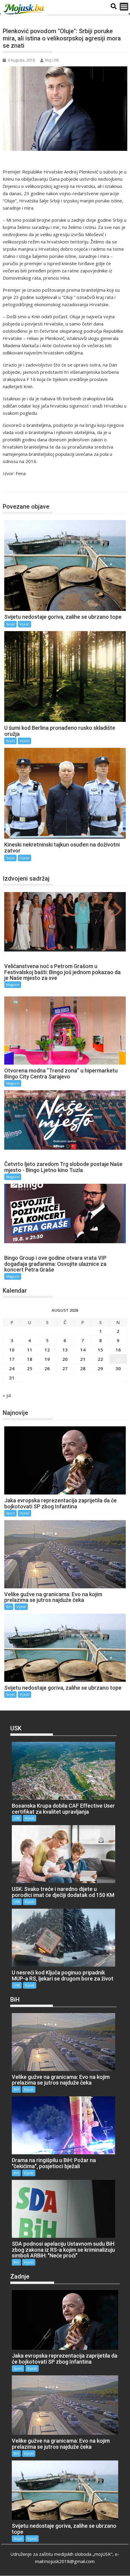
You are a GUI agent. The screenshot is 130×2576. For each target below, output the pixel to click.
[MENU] (124, 7)
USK (17, 1818)
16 (118, 1350)
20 (65, 1359)
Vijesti (24, 624)
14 (83, 1350)
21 (83, 1359)
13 (65, 1350)
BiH (9, 1607)
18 (30, 1359)
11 (30, 1350)
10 (12, 1350)
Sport (10, 1513)
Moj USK (52, 60)
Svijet (15, 486)
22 (100, 1359)
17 (12, 1359)
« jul (7, 1395)
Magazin (13, 985)
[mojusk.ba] (25, 9)
